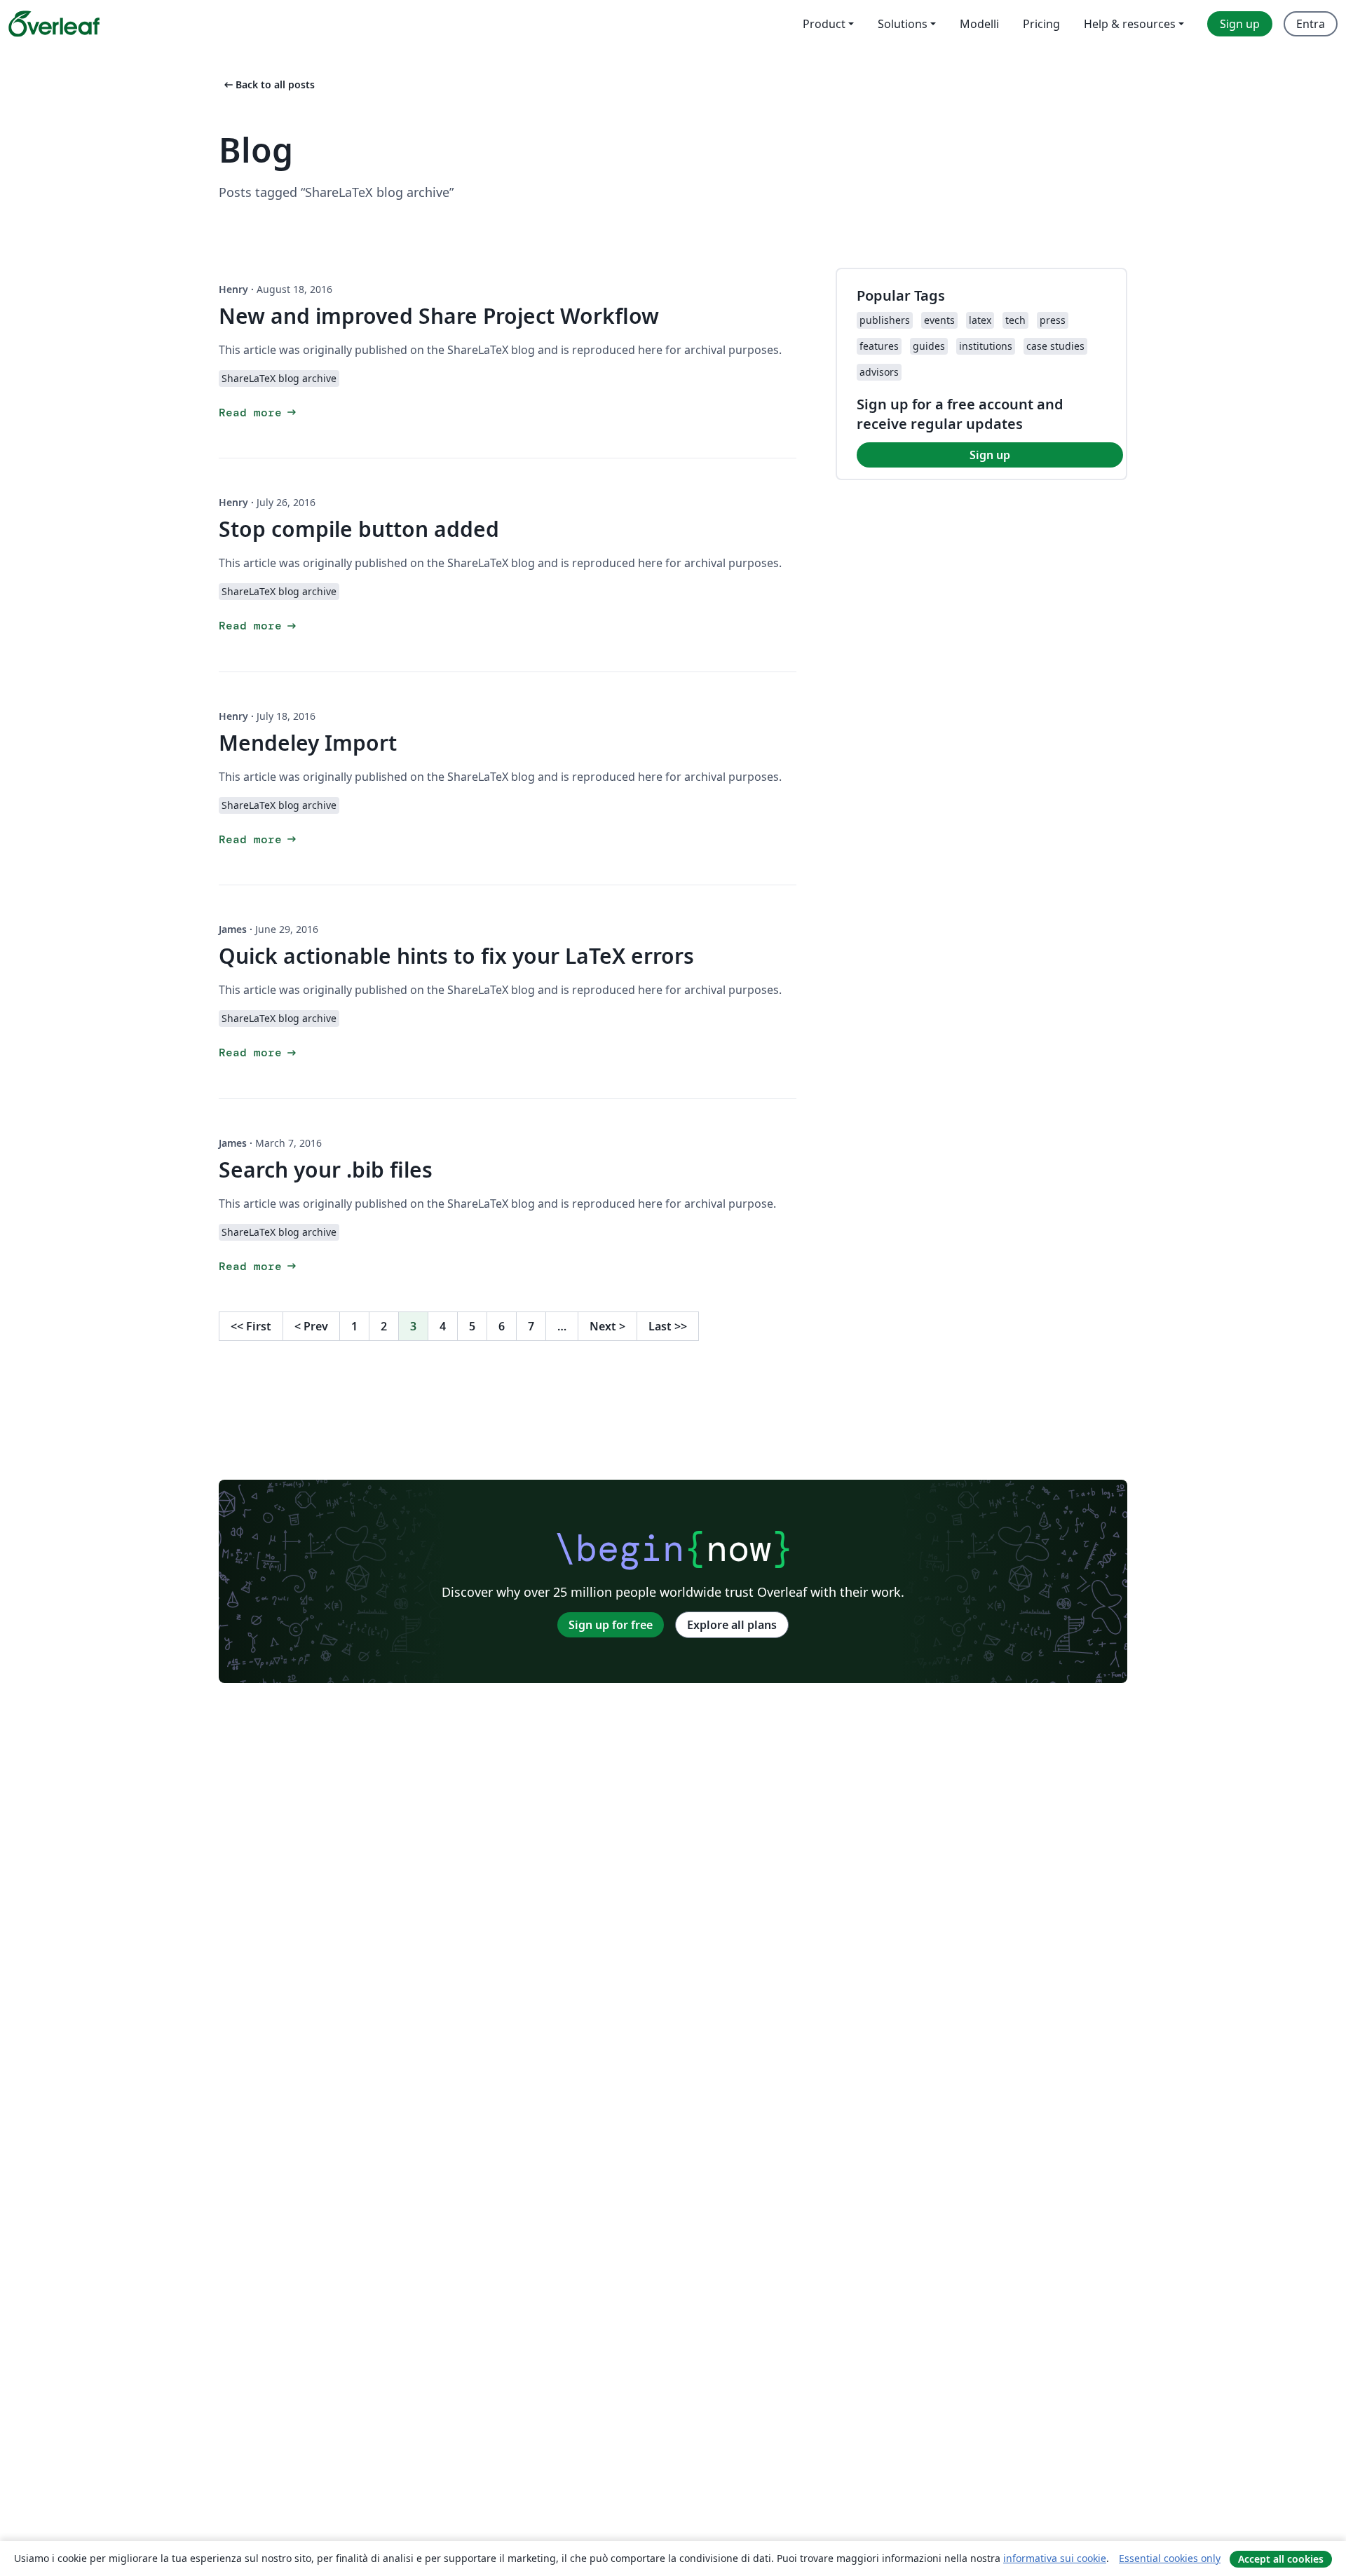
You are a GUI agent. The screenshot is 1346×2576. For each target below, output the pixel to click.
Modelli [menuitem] (979, 24)
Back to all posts (268, 84)
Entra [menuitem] (1311, 24)
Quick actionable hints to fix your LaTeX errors (456, 956)
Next (607, 1326)
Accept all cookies (1281, 2559)
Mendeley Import (308, 743)
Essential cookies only (1170, 2558)
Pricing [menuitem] (1041, 24)
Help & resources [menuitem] (1130, 24)
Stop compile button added (359, 529)
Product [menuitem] (824, 24)
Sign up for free (611, 1625)
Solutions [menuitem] (903, 24)
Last (668, 1326)
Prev (311, 1326)
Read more (259, 413)
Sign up (990, 455)
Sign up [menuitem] (1240, 24)
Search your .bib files (326, 1170)
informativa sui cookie (1055, 2558)
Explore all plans (732, 1625)
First (251, 1326)
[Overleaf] (54, 24)
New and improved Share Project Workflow (439, 316)
